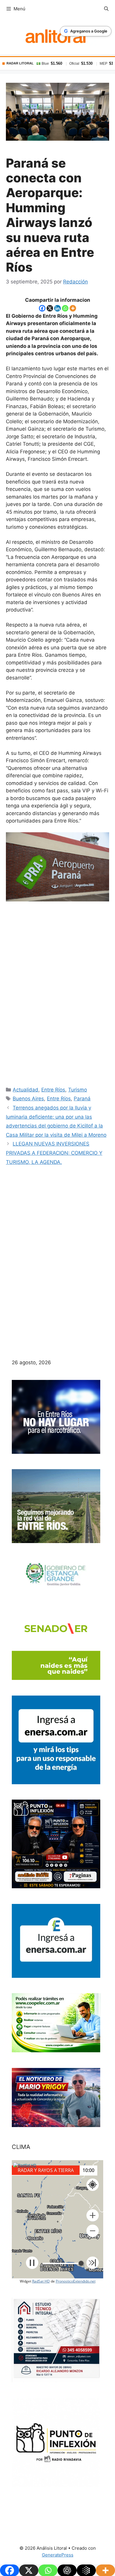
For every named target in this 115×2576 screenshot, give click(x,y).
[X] (50, 308)
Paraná (82, 1099)
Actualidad (26, 1090)
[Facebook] (42, 308)
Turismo (78, 1090)
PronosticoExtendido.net (76, 2281)
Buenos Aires (28, 1099)
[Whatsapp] (65, 308)
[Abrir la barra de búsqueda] (106, 9)
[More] (73, 308)
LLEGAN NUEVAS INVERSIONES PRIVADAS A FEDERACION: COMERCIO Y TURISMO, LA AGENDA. (54, 1153)
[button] (93, 2215)
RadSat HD (41, 2281)
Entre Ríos (53, 1090)
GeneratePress (58, 2555)
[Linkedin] (57, 308)
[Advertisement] (57, 989)
